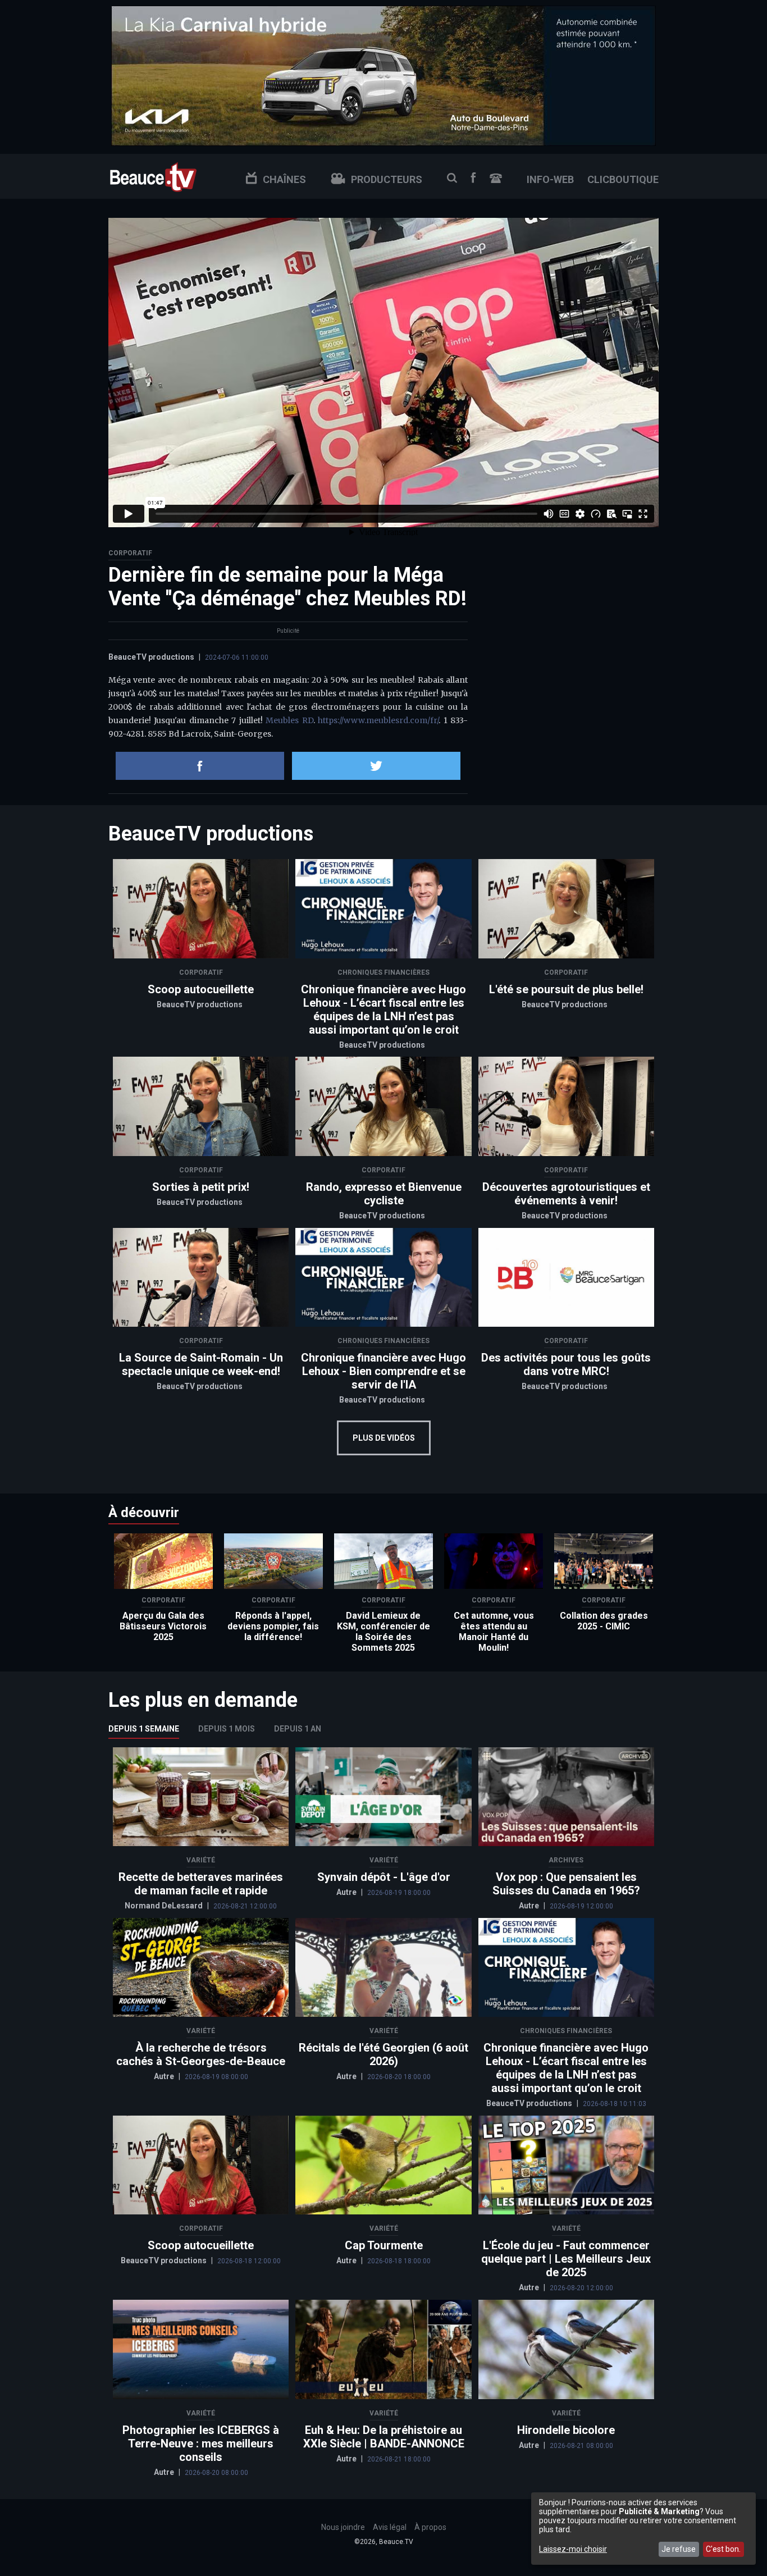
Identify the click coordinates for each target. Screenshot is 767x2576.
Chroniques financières (383, 972)
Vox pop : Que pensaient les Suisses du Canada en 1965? (566, 1884)
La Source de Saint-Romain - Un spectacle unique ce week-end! (201, 1364)
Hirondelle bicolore (566, 2430)
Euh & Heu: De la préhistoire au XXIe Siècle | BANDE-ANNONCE (384, 2437)
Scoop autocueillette (201, 989)
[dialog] (643, 2529)
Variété (201, 1860)
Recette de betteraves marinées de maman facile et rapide (201, 1884)
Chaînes (284, 179)
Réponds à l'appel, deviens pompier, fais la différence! (273, 1626)
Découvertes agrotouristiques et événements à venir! (566, 1194)
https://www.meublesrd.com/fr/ (378, 720)
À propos (430, 2527)
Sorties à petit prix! (201, 1187)
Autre (347, 1892)
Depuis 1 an (298, 1729)
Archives (566, 1860)
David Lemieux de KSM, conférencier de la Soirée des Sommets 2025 (383, 1632)
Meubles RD (289, 720)
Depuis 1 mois (227, 1729)
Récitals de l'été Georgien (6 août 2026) (383, 2054)
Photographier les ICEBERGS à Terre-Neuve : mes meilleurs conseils (201, 2443)
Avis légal (390, 2527)
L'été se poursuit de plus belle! (566, 989)
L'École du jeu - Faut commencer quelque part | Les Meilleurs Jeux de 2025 (566, 2259)
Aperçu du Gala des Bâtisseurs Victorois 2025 (163, 1626)
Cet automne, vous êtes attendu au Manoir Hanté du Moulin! (494, 1632)
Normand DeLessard (165, 1906)
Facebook (473, 178)
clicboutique (623, 179)
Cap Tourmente (384, 2245)
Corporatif (130, 553)
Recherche (452, 178)
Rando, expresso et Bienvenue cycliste (384, 1194)
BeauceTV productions (151, 657)
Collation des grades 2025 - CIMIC (604, 1621)
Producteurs (387, 179)
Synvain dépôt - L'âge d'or (384, 1877)
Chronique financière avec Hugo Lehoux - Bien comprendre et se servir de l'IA (383, 1371)
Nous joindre (496, 178)
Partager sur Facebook (200, 766)
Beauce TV (153, 176)
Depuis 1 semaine (144, 1729)
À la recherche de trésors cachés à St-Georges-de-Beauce (201, 2054)
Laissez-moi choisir (573, 2549)
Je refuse (679, 2549)
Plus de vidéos (384, 1438)
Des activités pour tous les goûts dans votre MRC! (566, 1364)
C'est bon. (723, 2549)
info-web (550, 179)
